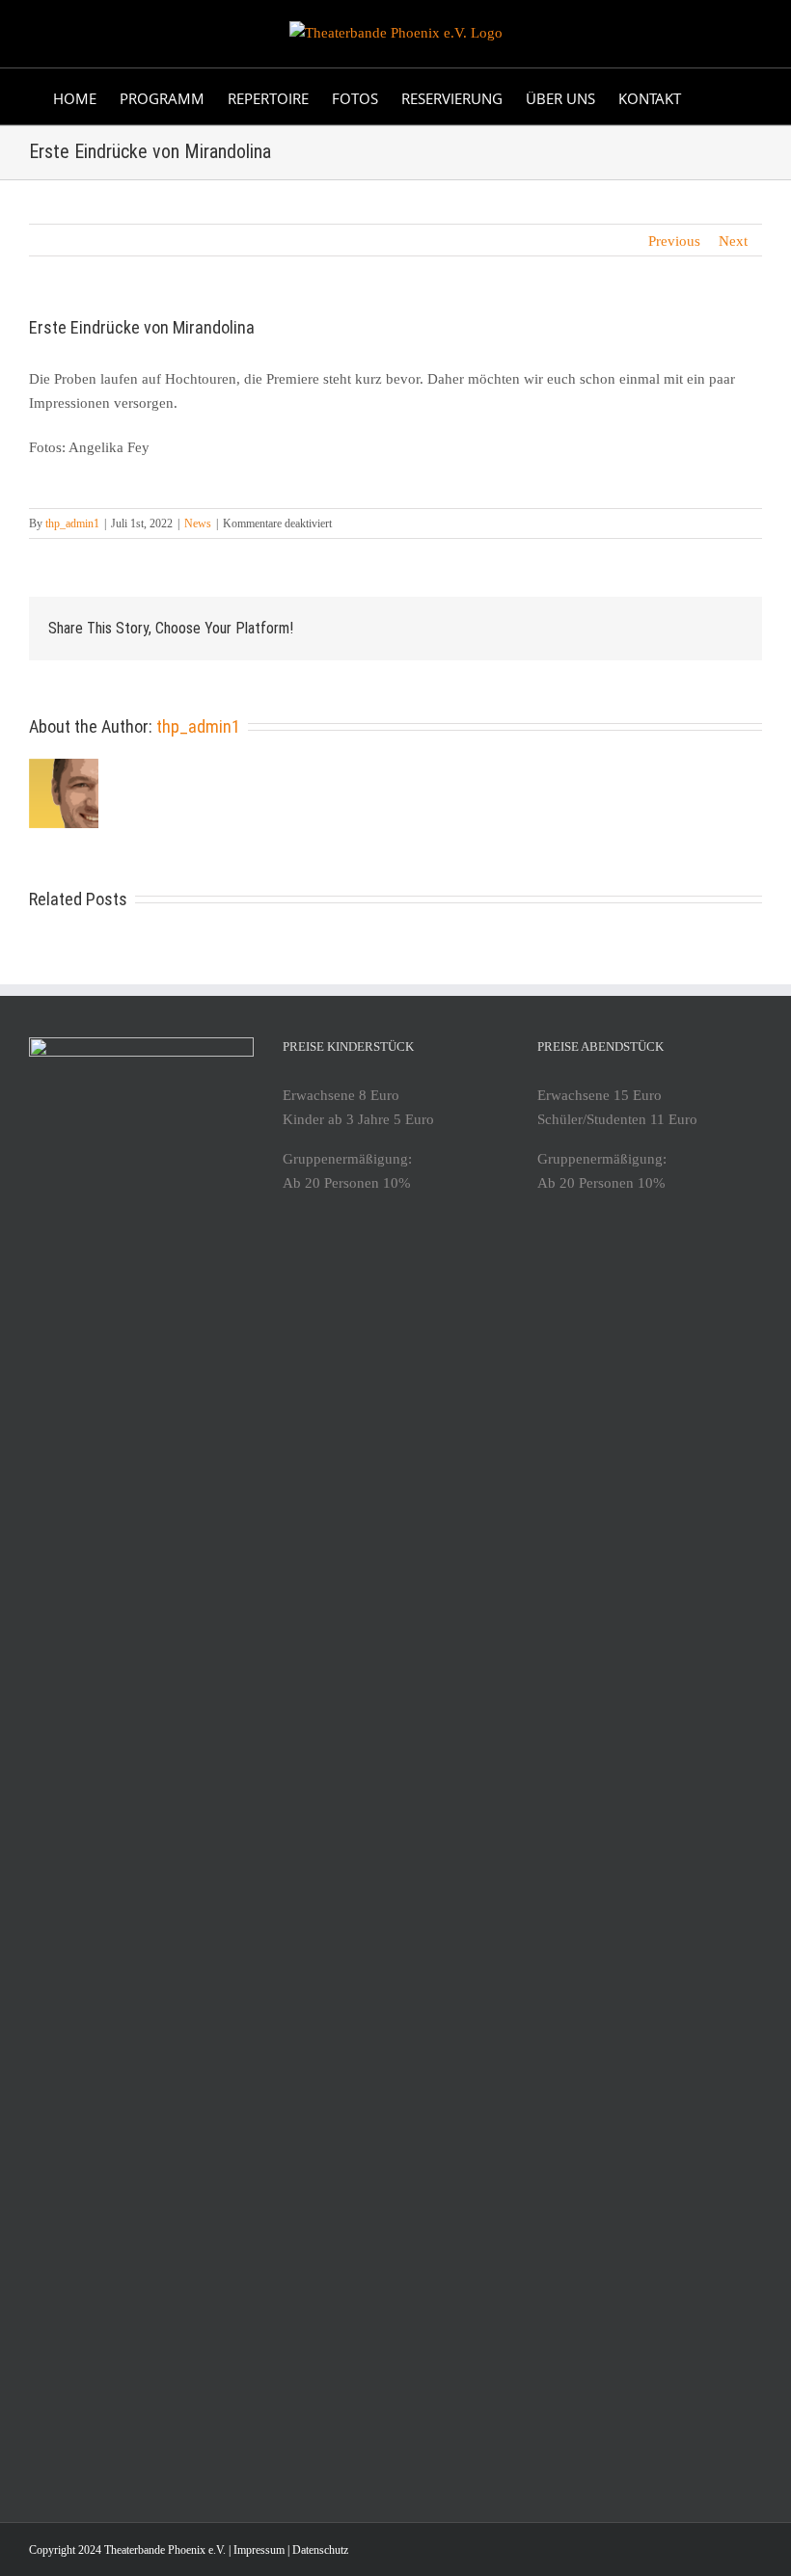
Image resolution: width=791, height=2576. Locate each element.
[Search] (710, 96)
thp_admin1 (72, 523)
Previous (674, 241)
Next (733, 241)
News (198, 523)
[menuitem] (75, 96)
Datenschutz (320, 2550)
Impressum (259, 2550)
